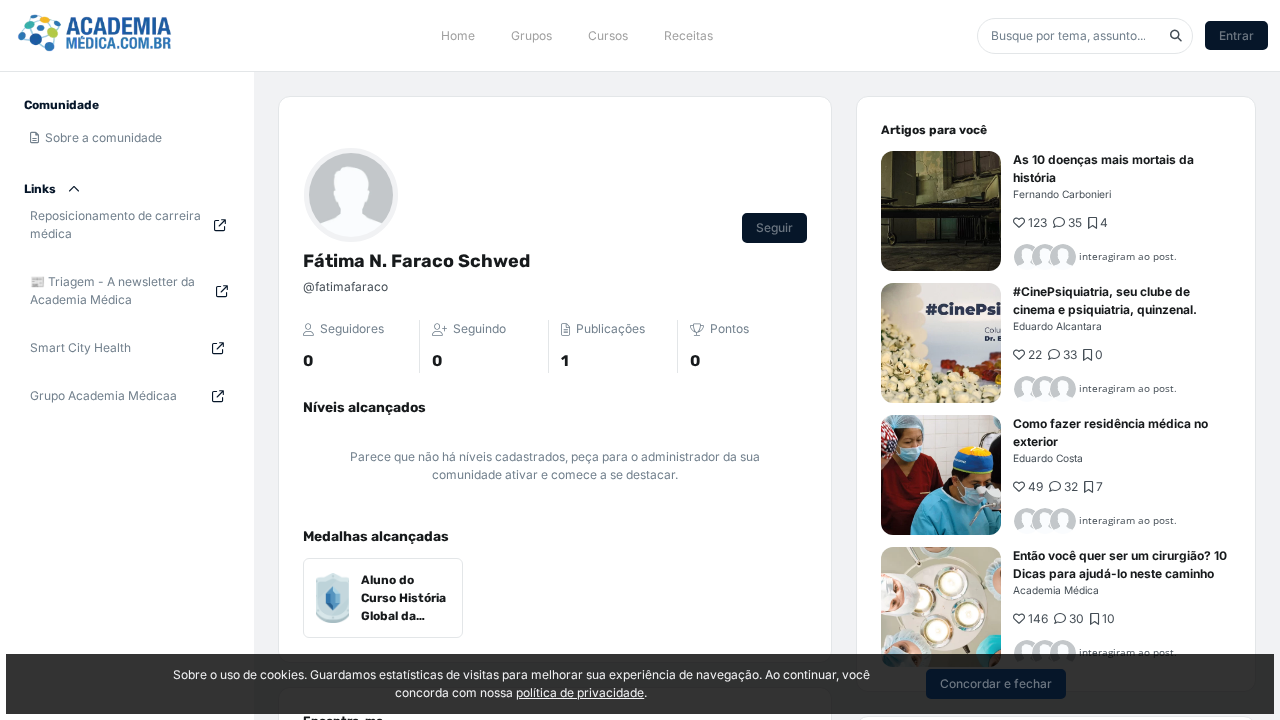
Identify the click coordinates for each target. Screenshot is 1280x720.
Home (458, 35)
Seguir (774, 227)
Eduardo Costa (1048, 458)
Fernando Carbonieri (1062, 194)
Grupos (531, 35)
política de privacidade (580, 692)
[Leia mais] (941, 211)
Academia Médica (1056, 590)
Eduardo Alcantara (1057, 326)
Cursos (608, 35)
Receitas (688, 35)
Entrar (1236, 35)
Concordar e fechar (996, 683)
